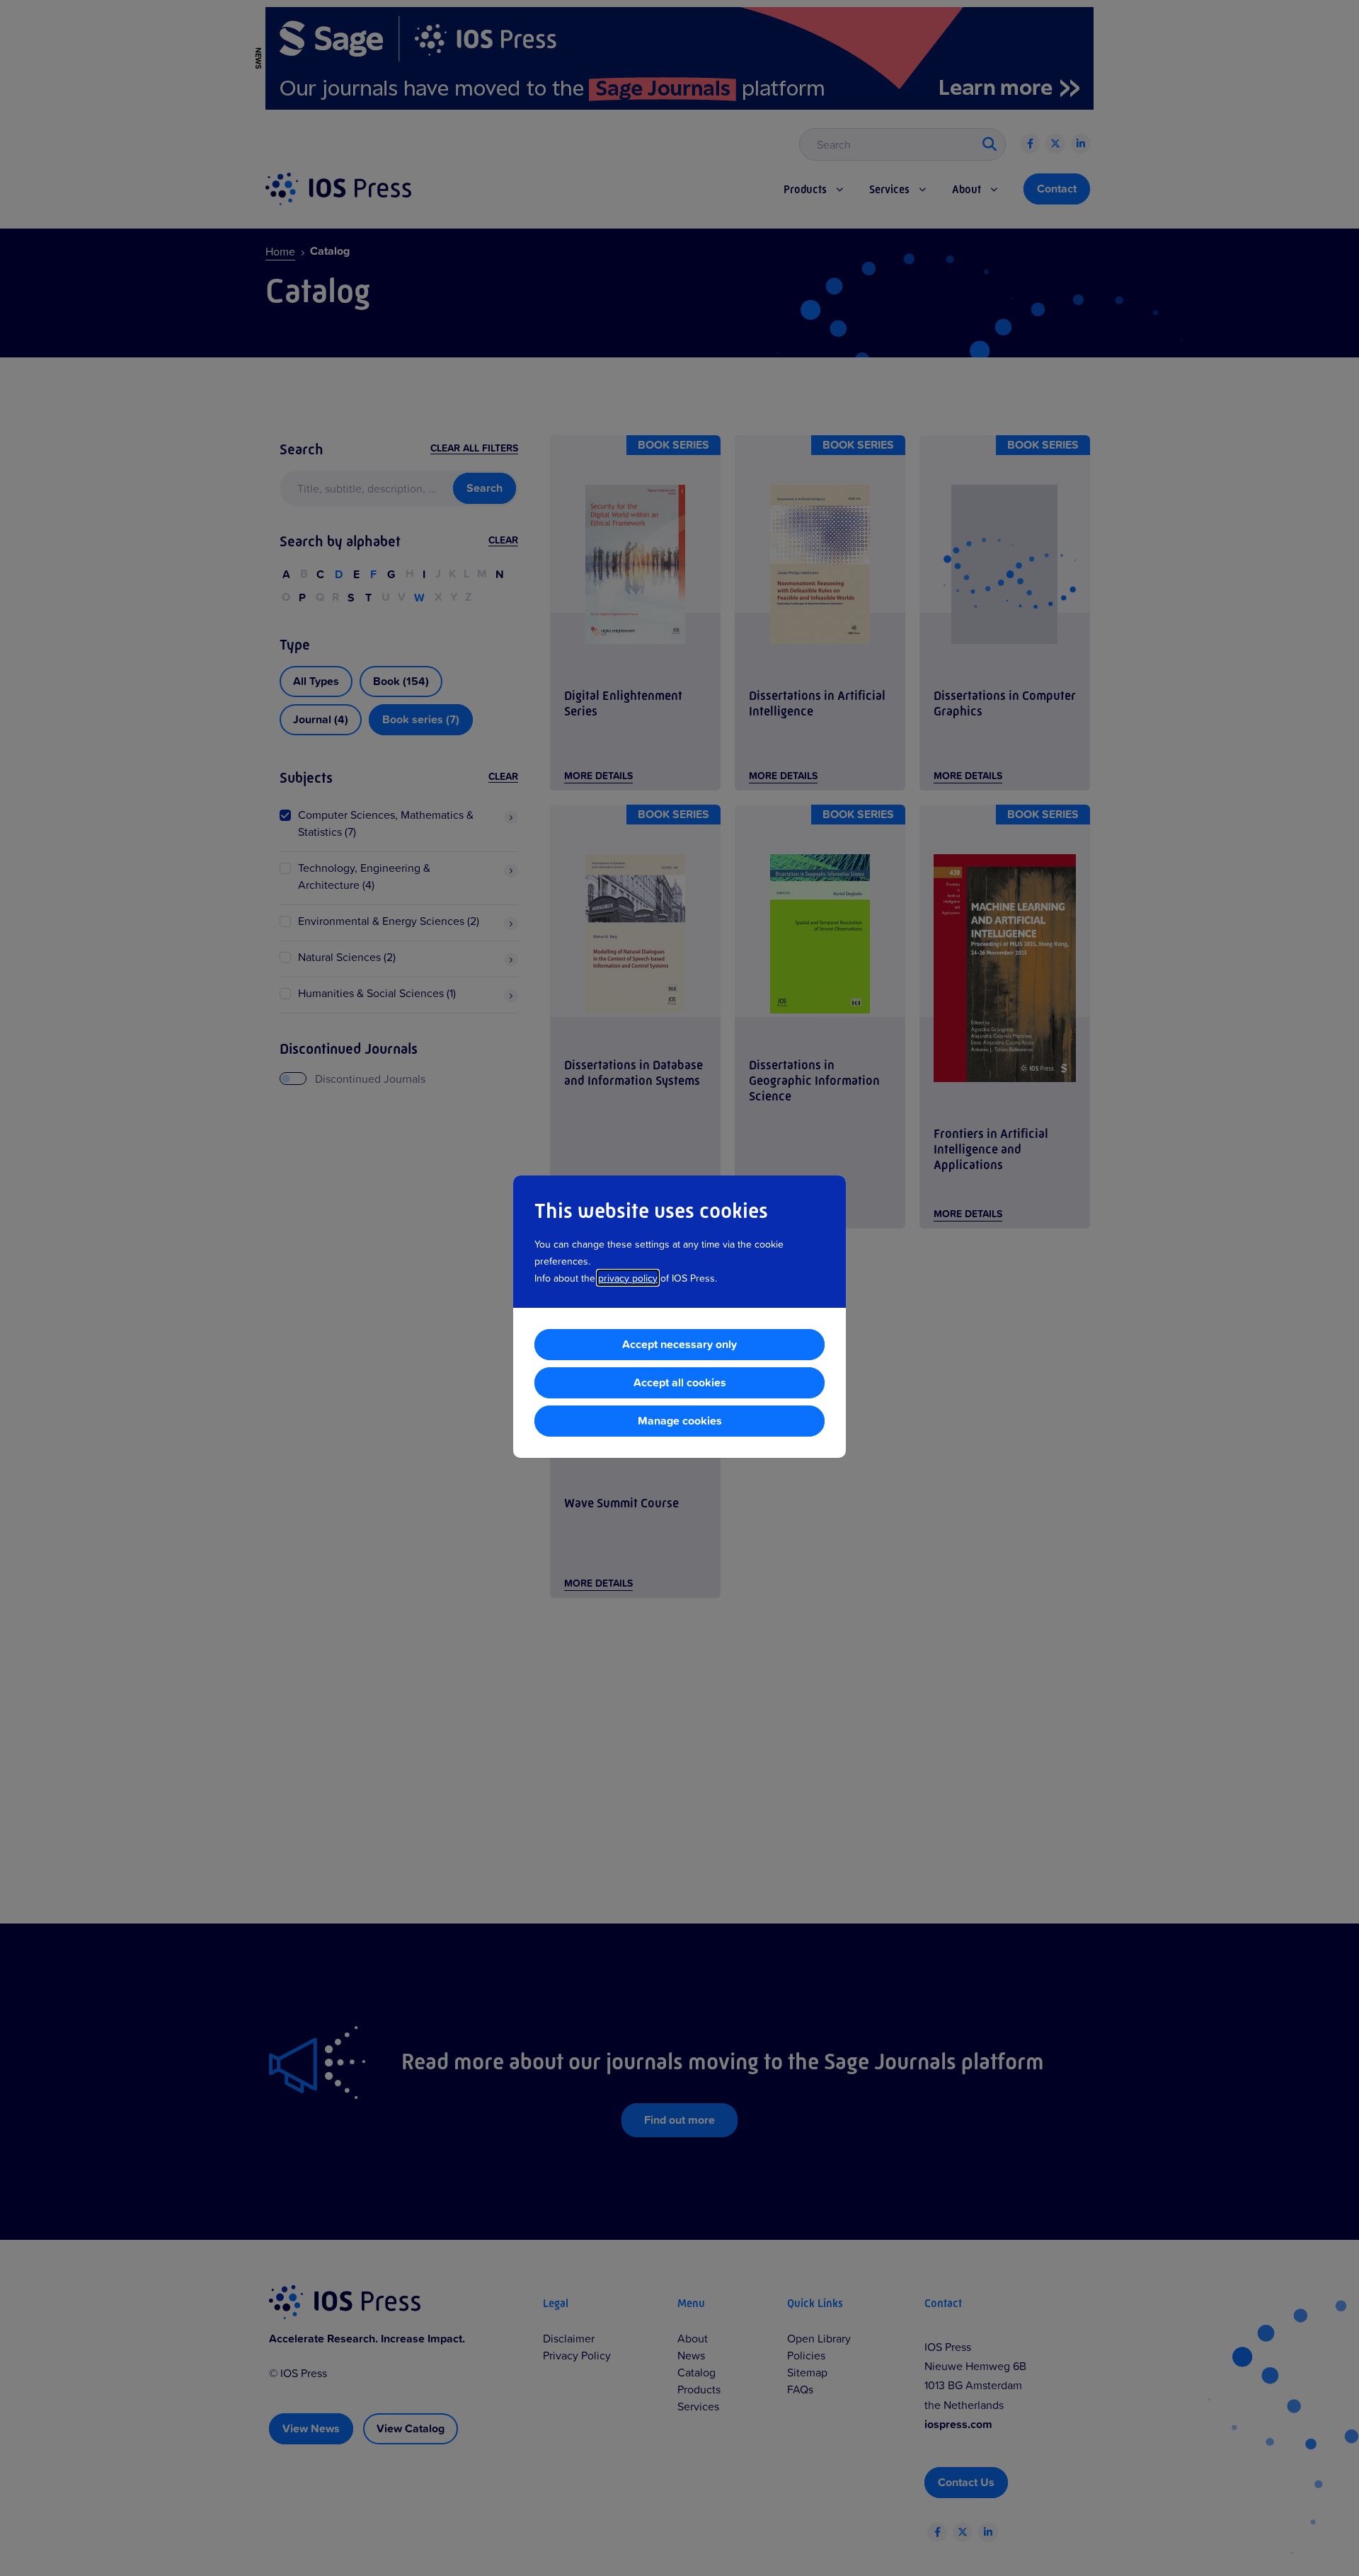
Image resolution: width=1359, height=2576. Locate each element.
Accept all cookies (680, 1382)
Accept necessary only (679, 1344)
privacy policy (628, 1278)
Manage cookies (680, 1421)
